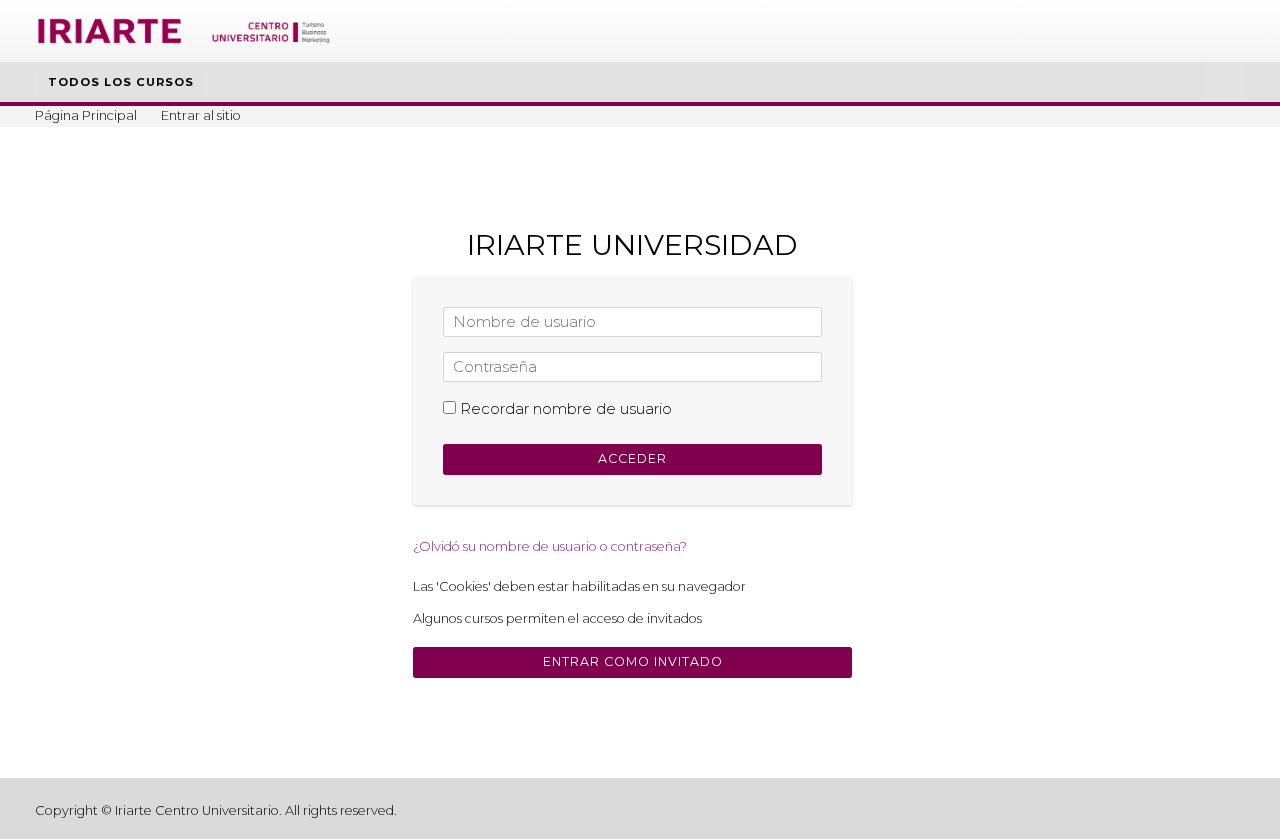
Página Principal (86, 115)
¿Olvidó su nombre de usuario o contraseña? (550, 546)
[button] (761, 587)
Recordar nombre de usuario (566, 408)
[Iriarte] (185, 29)
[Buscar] (1225, 84)
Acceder (632, 458)
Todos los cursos (121, 82)
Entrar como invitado (633, 661)
